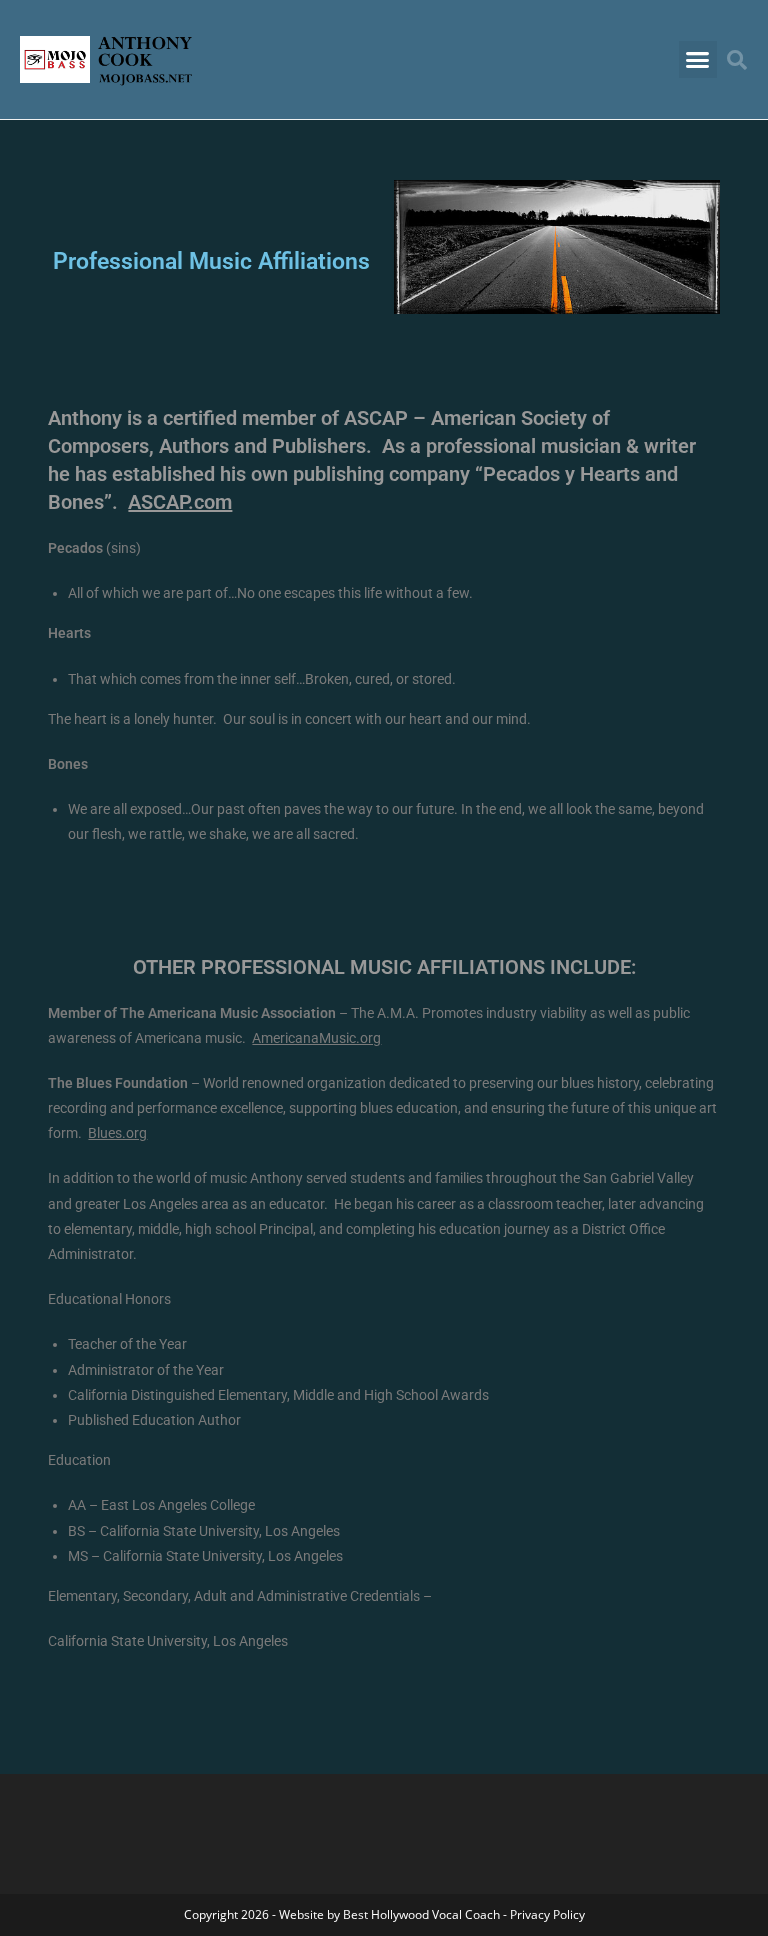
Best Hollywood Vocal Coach (421, 1914)
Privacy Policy (547, 1914)
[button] (698, 60)
